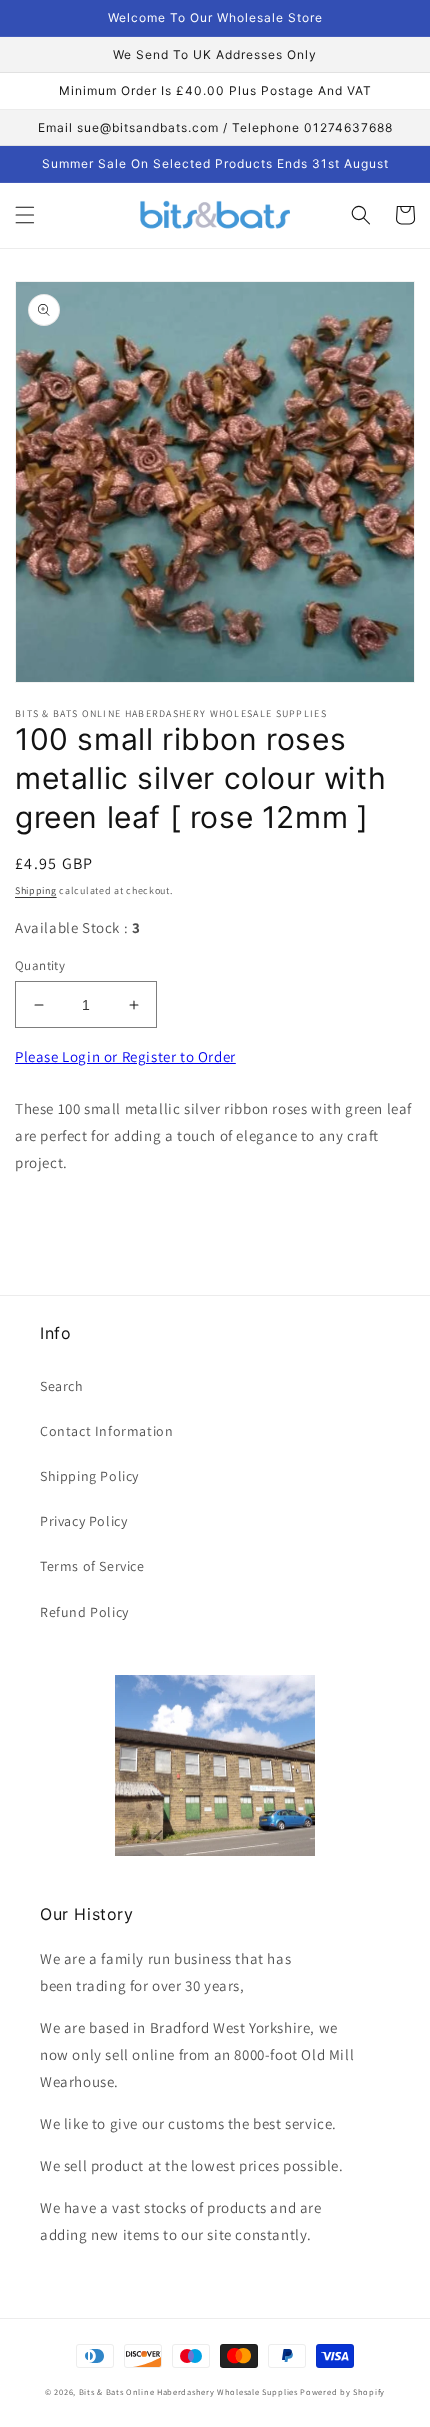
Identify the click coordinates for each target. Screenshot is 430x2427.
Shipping (36, 890)
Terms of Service (92, 1566)
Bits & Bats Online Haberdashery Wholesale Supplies (188, 2391)
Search (62, 1386)
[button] (25, 215)
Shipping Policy (89, 1476)
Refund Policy (84, 1612)
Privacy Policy (83, 1521)
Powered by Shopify (342, 2391)
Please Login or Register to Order (125, 1056)
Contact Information (106, 1431)
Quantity (40, 965)
